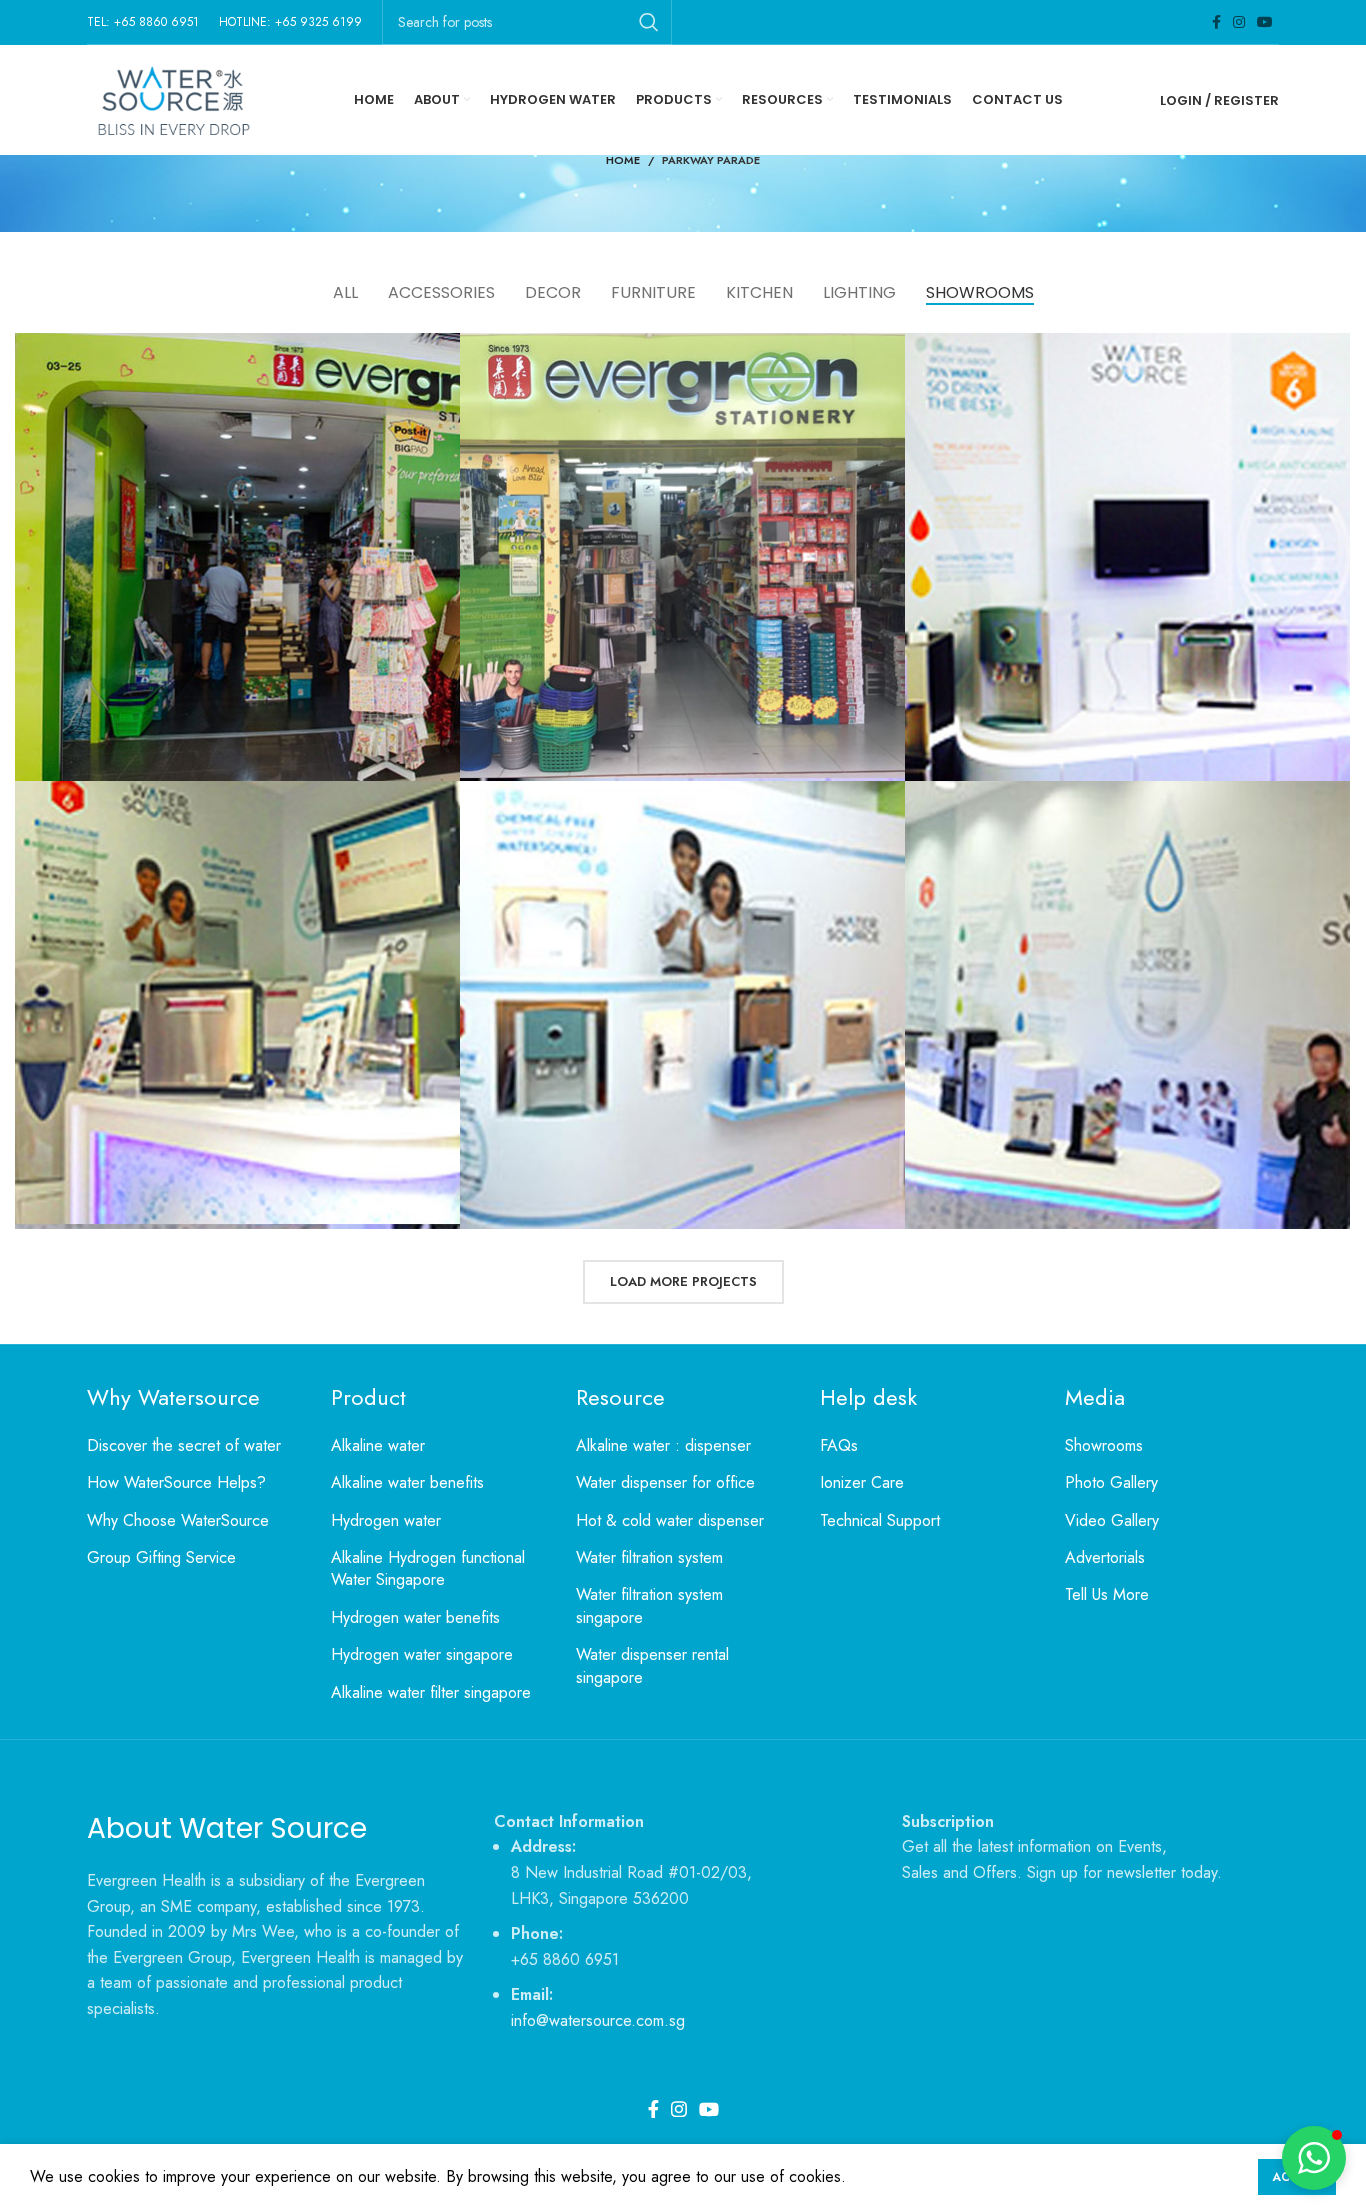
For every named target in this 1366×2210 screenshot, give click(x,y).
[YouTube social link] (1265, 22)
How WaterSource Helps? (176, 1483)
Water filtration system (649, 1558)
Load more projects (683, 1281)
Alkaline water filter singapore (431, 1693)
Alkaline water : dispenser (663, 1446)
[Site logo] (172, 98)
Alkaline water (378, 1446)
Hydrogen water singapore (422, 1655)
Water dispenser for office (665, 1483)
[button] (1314, 2158)
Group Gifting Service (161, 1558)
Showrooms (1104, 1446)
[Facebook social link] (1216, 22)
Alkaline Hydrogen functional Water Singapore (428, 1569)
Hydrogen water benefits (415, 1618)
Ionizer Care (862, 1483)
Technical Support (880, 1521)
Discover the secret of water (184, 1446)
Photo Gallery (1111, 1483)
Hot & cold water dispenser (670, 1521)
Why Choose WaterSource (178, 1521)
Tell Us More (1107, 1595)
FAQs (839, 1446)
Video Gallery (1112, 1521)
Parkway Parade (711, 160)
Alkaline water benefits (407, 1483)
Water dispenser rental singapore (652, 1666)
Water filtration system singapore (649, 1606)
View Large (435, 355)
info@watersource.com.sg (598, 2020)
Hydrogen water (386, 1521)
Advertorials (1105, 1558)
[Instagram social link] (1239, 22)
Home (623, 160)
